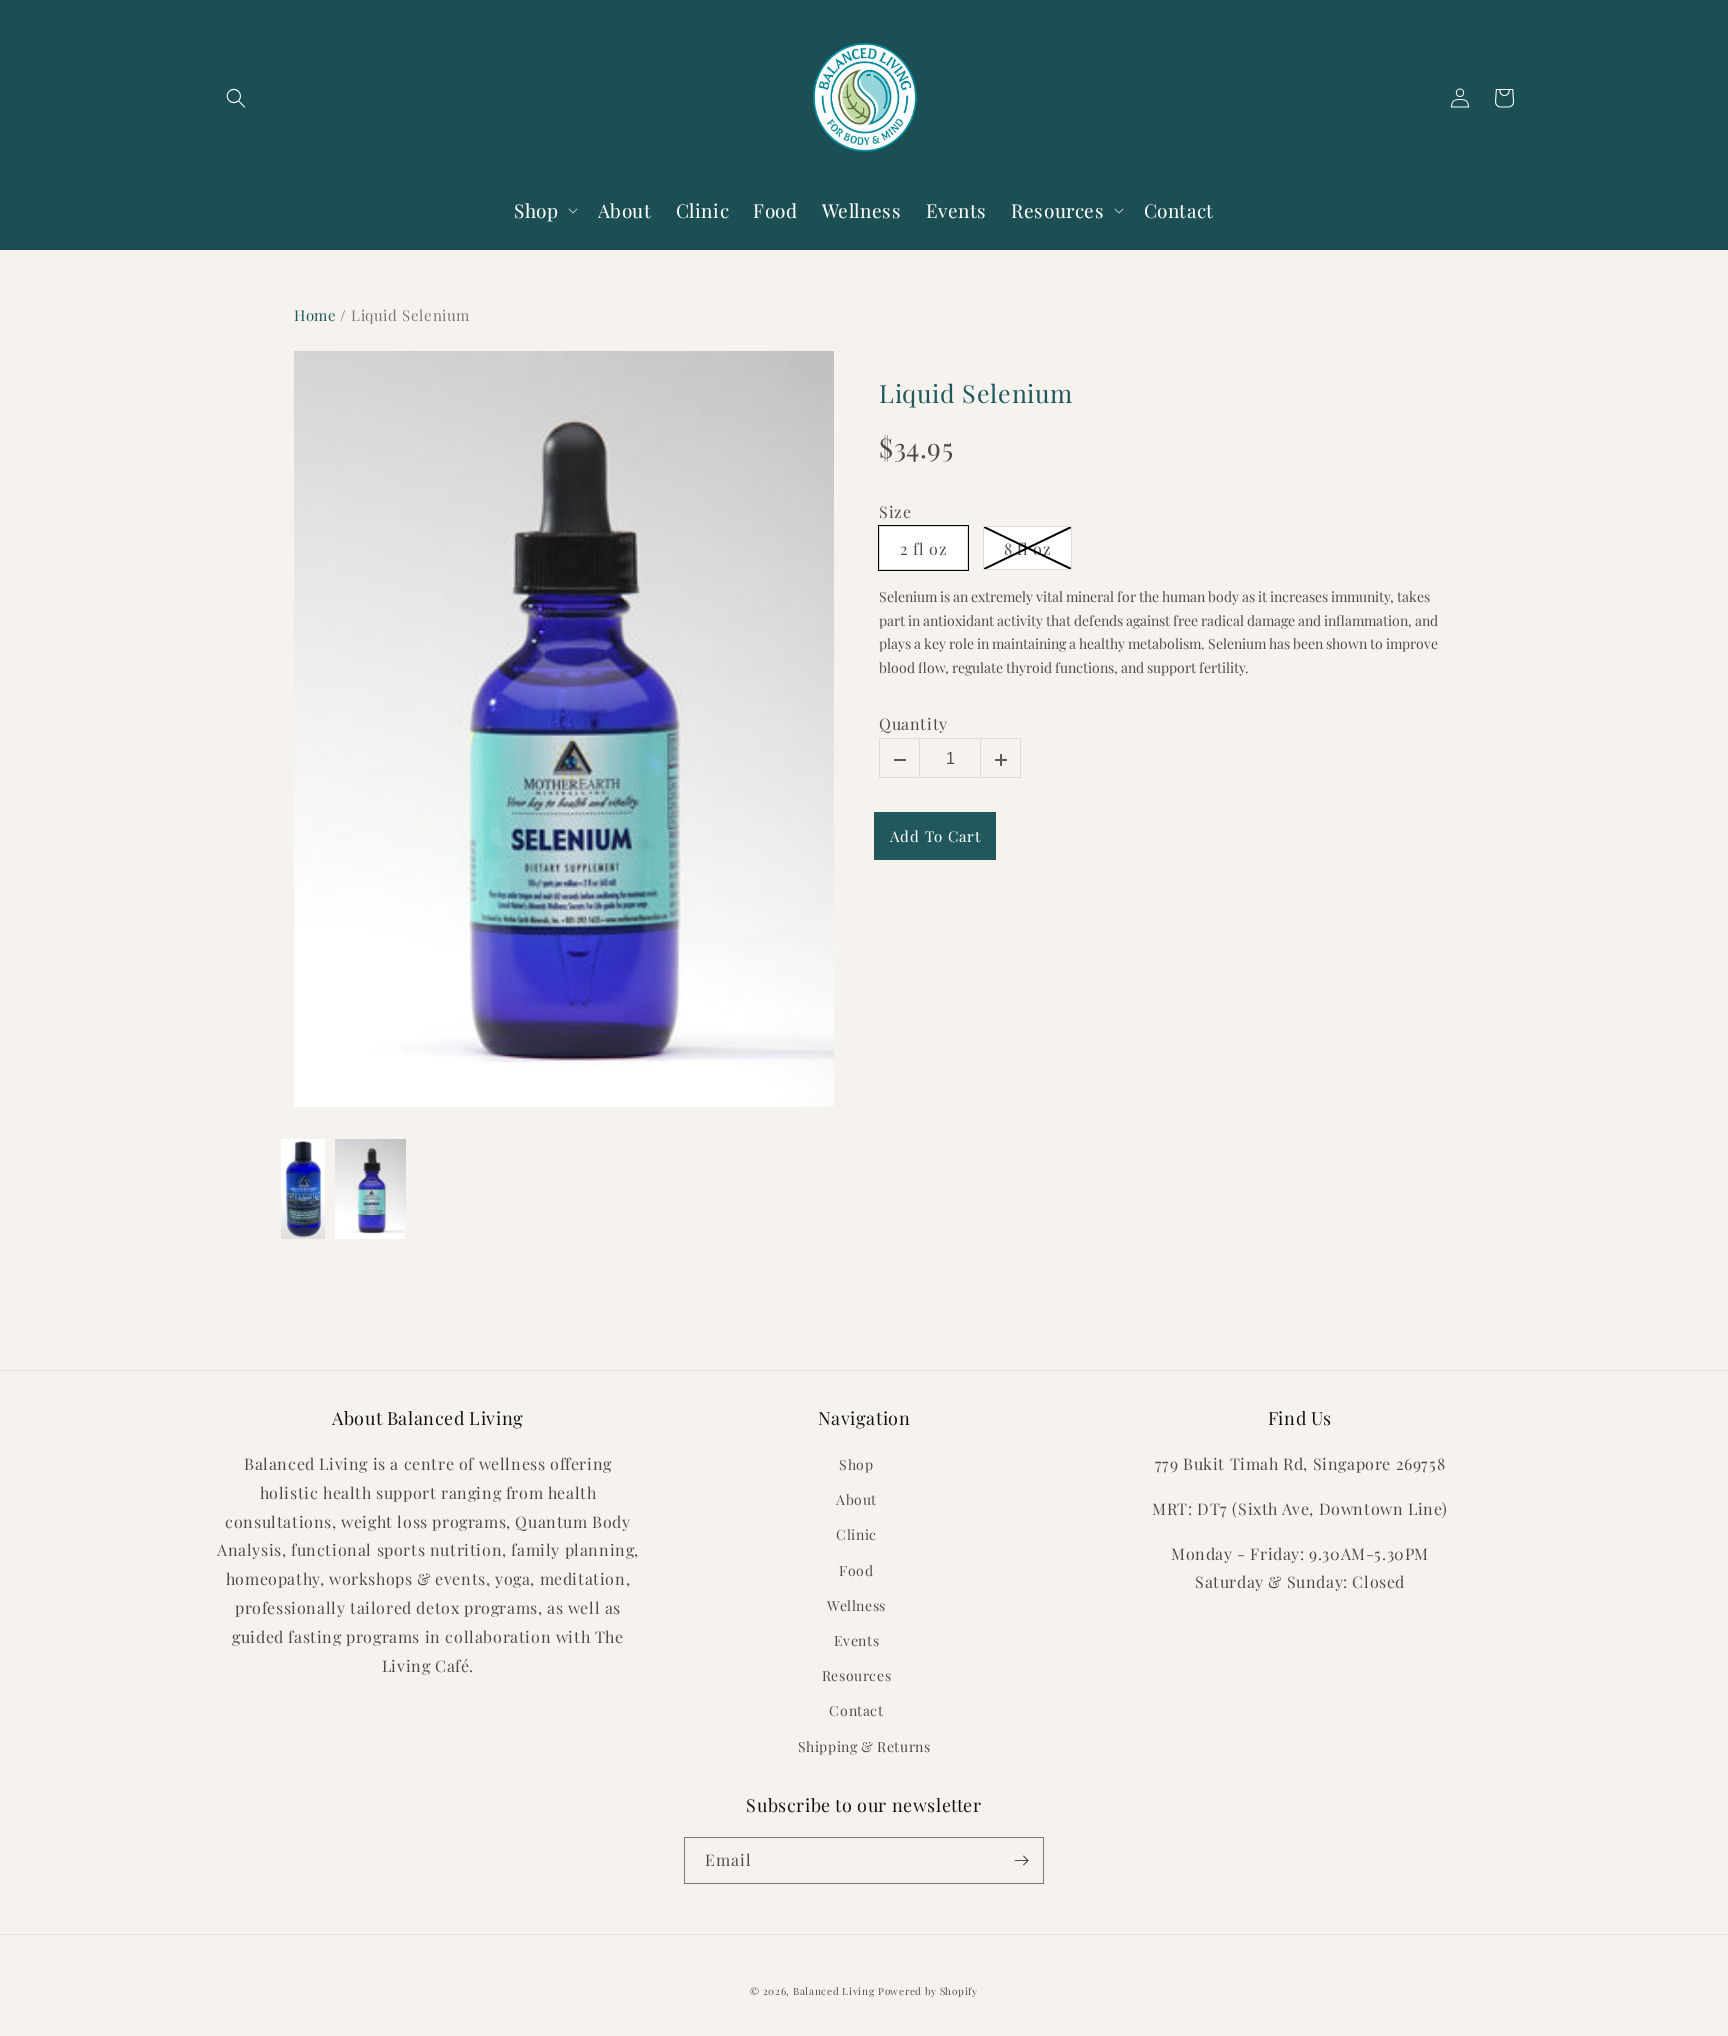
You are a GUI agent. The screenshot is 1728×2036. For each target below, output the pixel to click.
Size (895, 512)
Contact (856, 1710)
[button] (236, 98)
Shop (856, 1464)
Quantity (913, 724)
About (856, 1499)
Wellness (856, 1605)
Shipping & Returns (864, 1746)
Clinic (856, 1534)
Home (315, 315)
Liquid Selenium (976, 393)
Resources (856, 1675)
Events (857, 1640)
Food (856, 1570)
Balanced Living (834, 1991)
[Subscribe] (1021, 1860)
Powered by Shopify (928, 1991)
